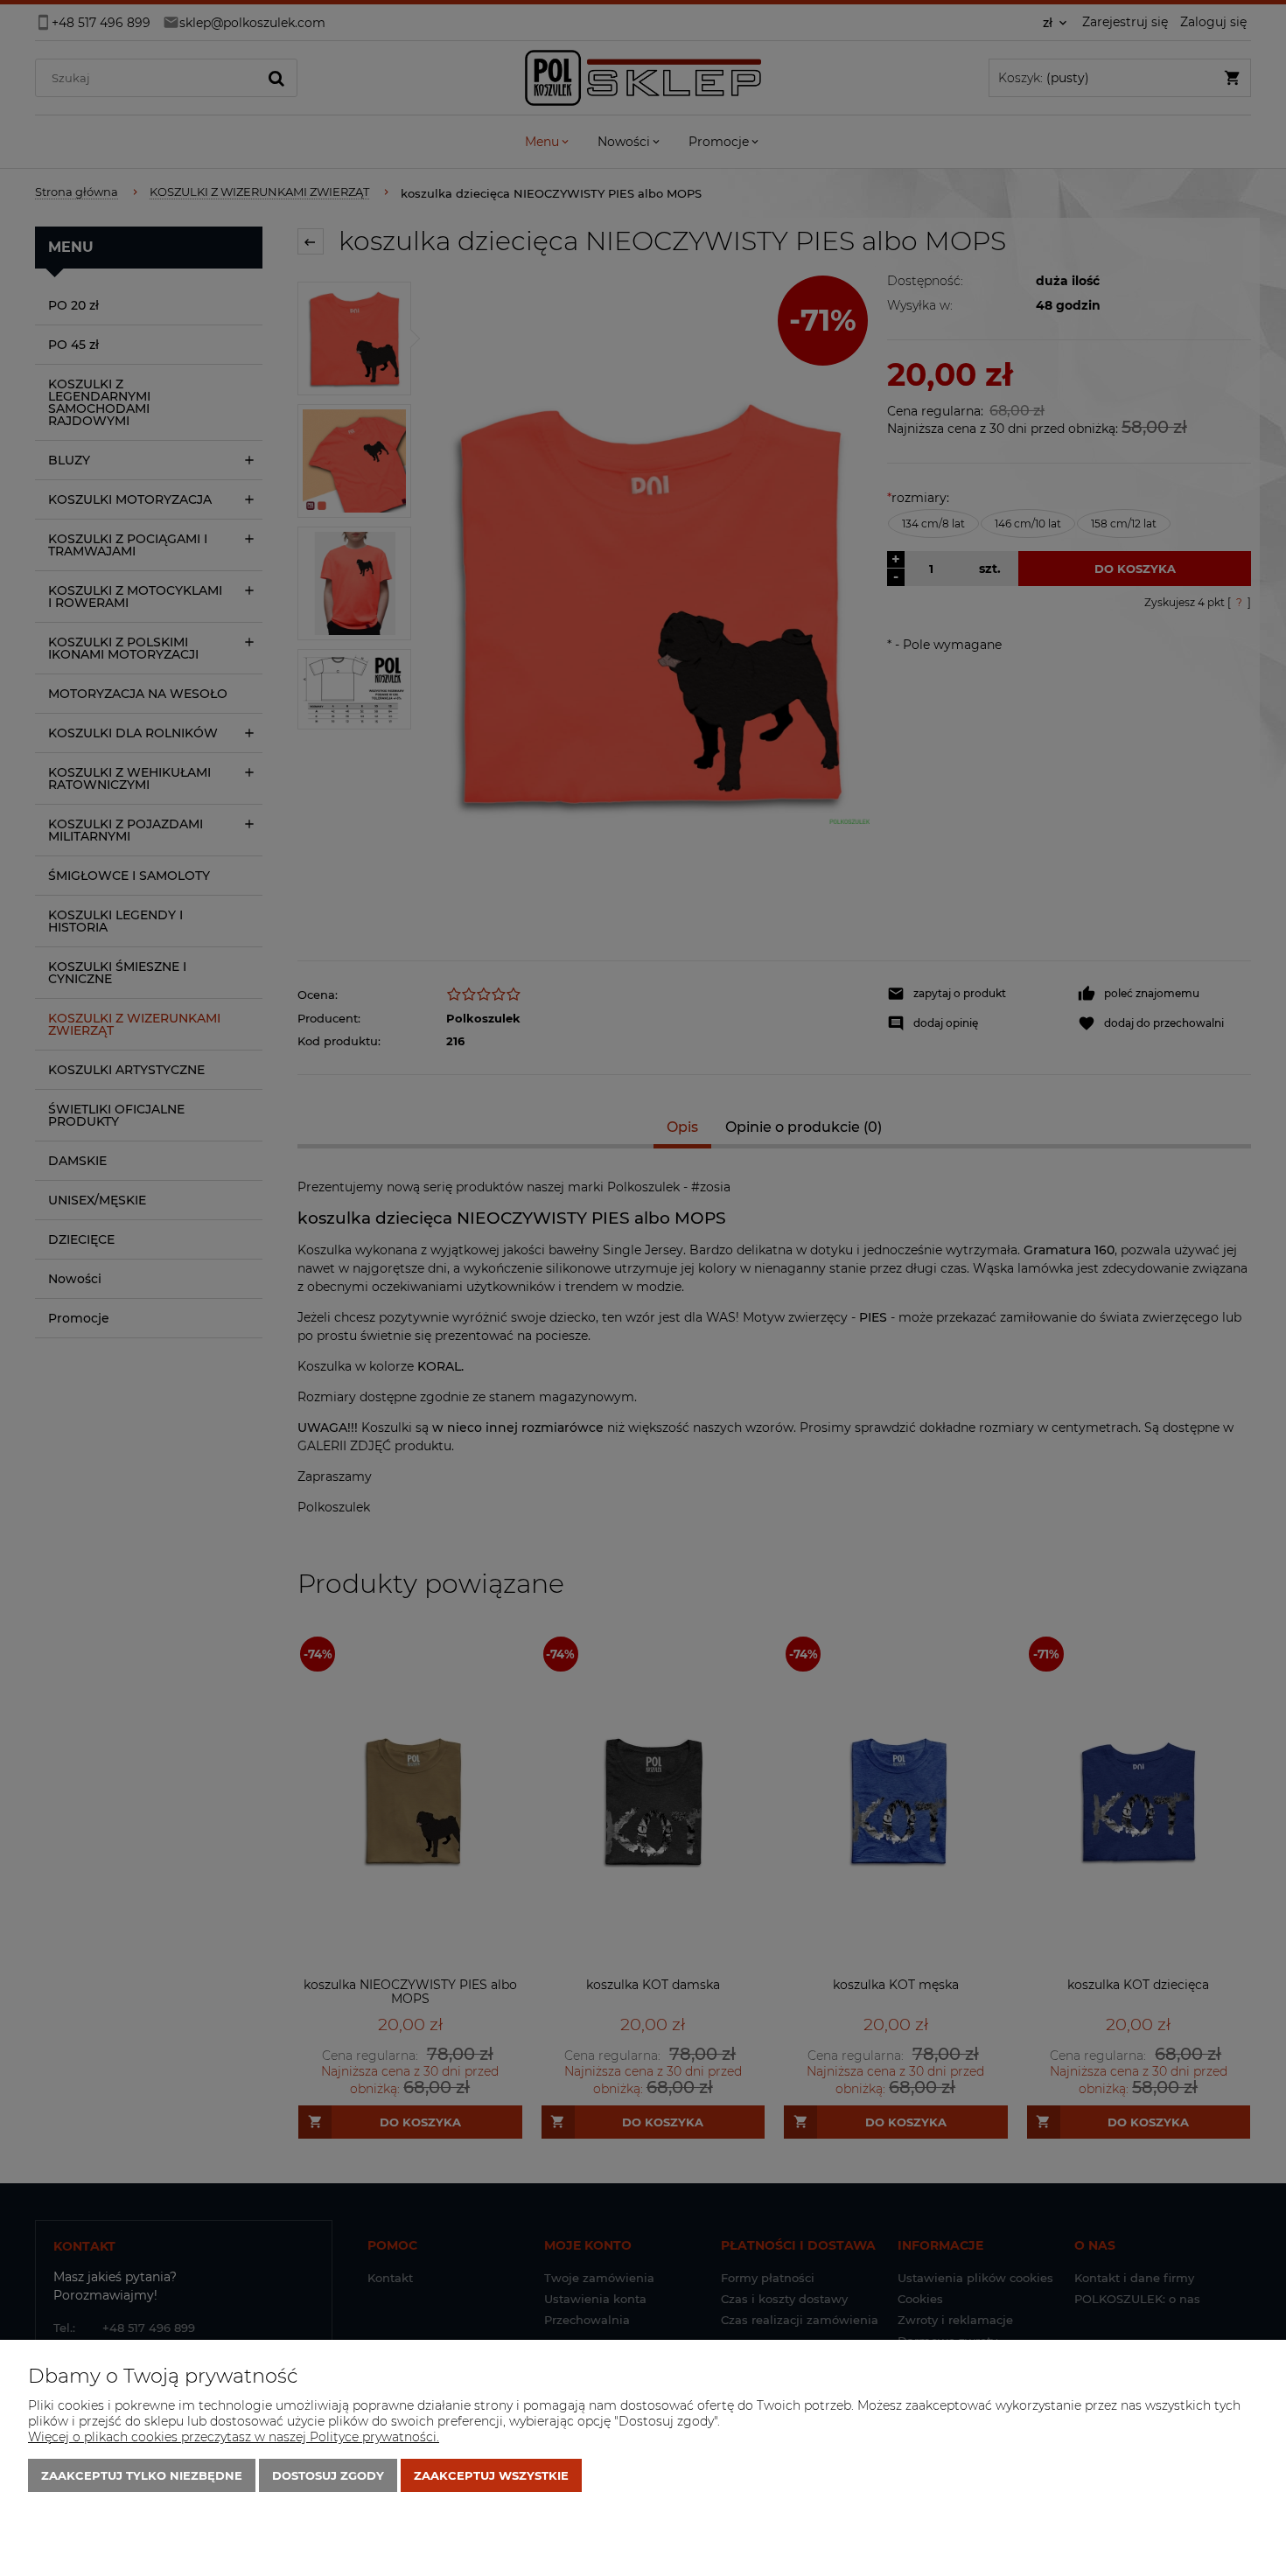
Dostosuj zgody (328, 2475)
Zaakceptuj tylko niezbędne (142, 2475)
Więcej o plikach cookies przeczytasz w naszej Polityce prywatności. (234, 2437)
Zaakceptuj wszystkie (491, 2475)
